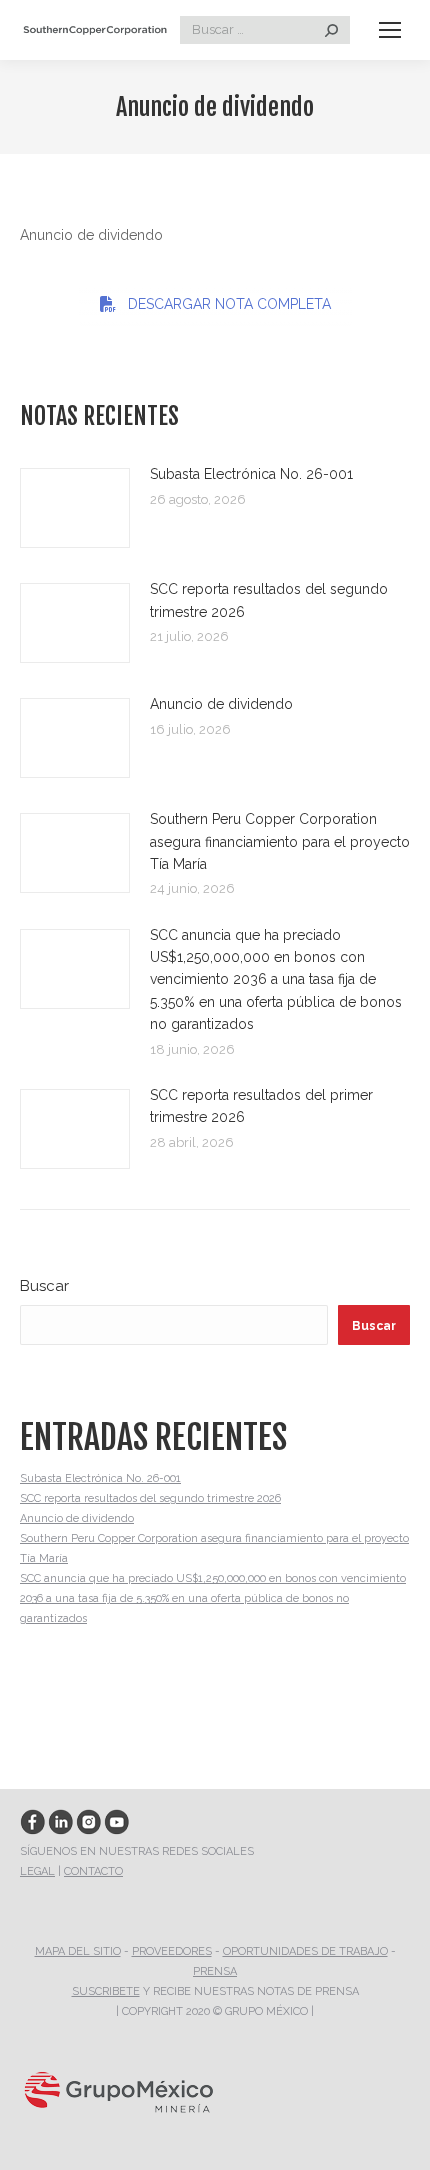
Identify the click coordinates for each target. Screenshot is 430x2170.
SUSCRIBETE (106, 1991)
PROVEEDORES (172, 1951)
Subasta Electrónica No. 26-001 (251, 474)
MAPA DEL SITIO (78, 1951)
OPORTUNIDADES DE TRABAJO (305, 1951)
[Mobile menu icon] (390, 30)
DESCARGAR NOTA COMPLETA (229, 304)
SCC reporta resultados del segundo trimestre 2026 (269, 600)
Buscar (44, 1286)
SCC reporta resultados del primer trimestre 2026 (261, 1106)
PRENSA (215, 1971)
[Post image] (75, 508)
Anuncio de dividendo (221, 704)
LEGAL (37, 1871)
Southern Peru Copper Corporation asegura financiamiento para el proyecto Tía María (280, 841)
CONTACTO (93, 1871)
